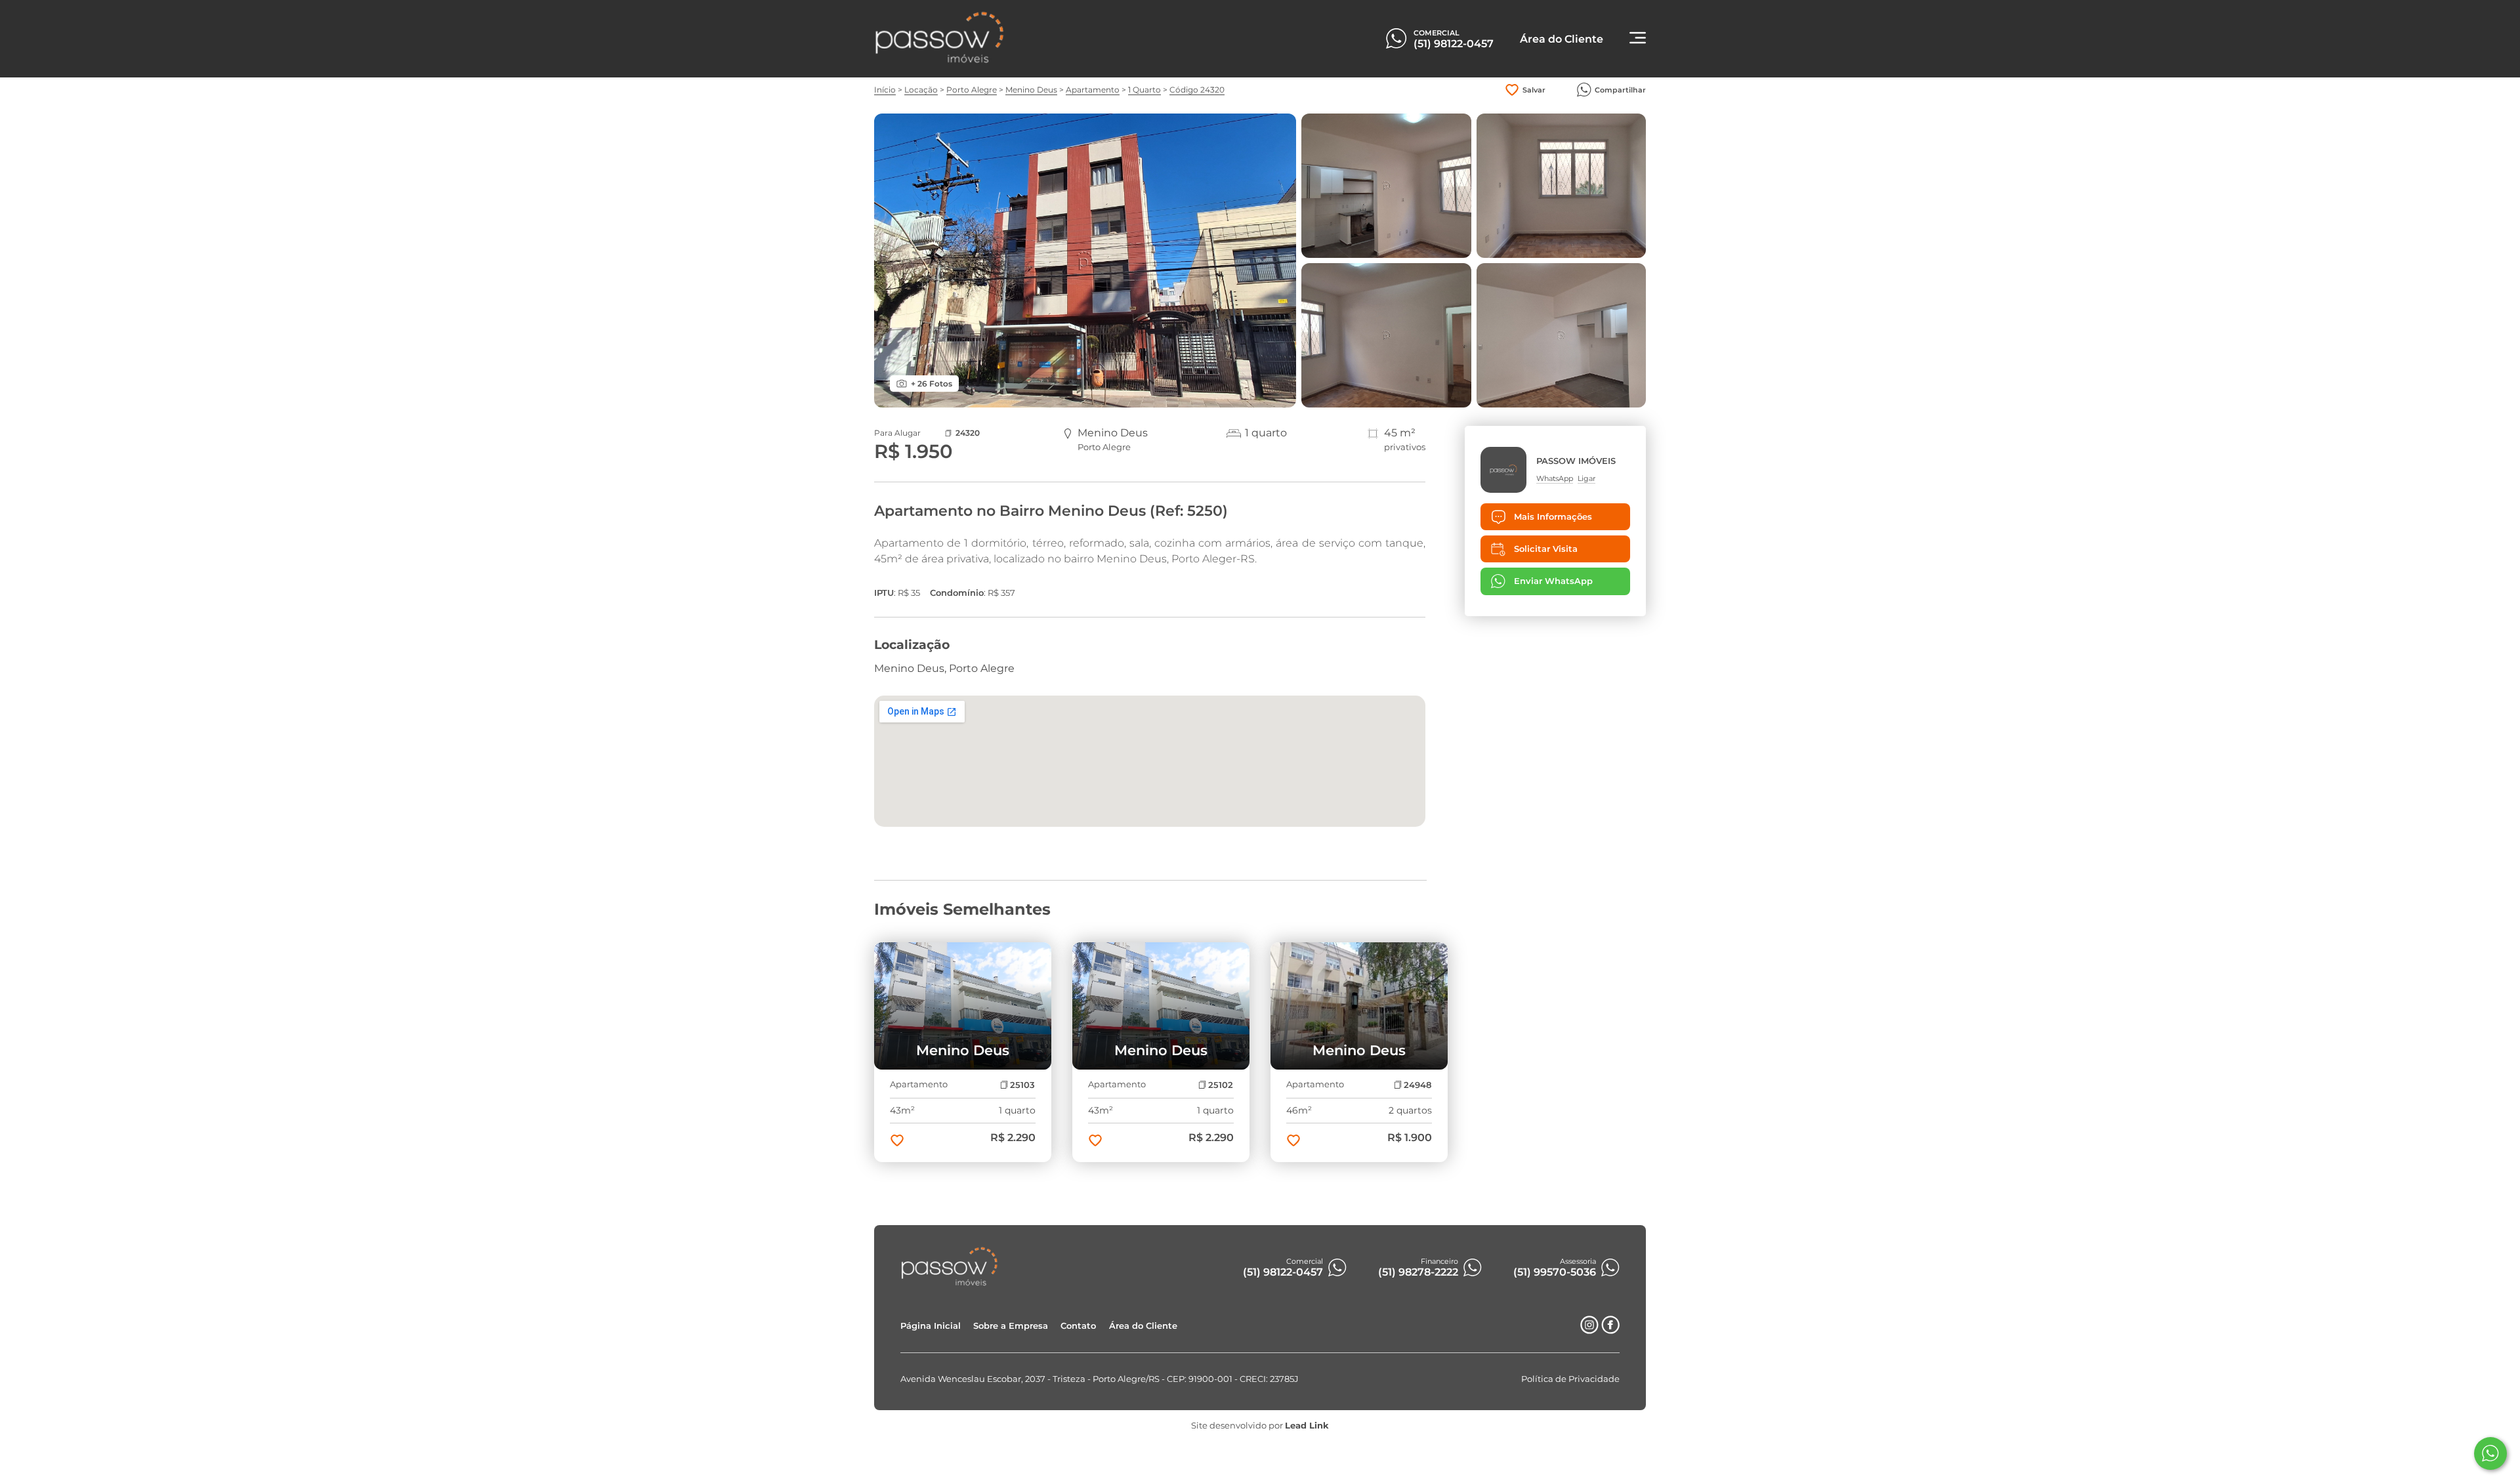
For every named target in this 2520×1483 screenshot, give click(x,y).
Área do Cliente (1143, 1326)
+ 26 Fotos (932, 384)
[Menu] (1638, 39)
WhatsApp (1555, 478)
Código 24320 (1197, 90)
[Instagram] (1589, 1330)
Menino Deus (1031, 90)
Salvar (1534, 90)
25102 (1221, 1085)
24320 (968, 433)
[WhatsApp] (2490, 1453)
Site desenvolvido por (1260, 1426)
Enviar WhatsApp (1553, 581)
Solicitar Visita (1546, 549)
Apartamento (1093, 90)
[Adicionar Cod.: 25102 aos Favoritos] (1095, 1142)
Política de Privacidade (1570, 1379)
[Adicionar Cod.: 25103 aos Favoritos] (897, 1142)
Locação (921, 90)
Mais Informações (1553, 517)
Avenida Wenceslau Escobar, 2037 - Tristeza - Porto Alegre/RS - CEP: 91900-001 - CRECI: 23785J (1100, 1379)
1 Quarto (1144, 90)
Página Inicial (931, 1326)
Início (885, 90)
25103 (1022, 1085)
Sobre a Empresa (1011, 1326)
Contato (1078, 1326)
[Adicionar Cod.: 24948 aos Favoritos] (1293, 1142)
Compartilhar (1620, 90)
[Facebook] (1610, 1330)
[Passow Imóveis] (940, 61)
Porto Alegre (972, 90)
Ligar (1586, 478)
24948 (1417, 1085)
